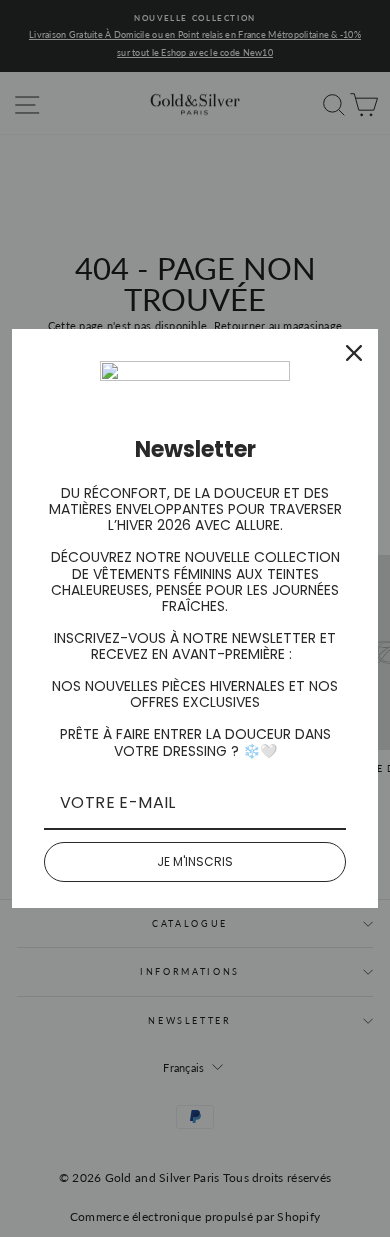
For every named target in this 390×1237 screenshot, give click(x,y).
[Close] (354, 353)
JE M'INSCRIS (195, 861)
